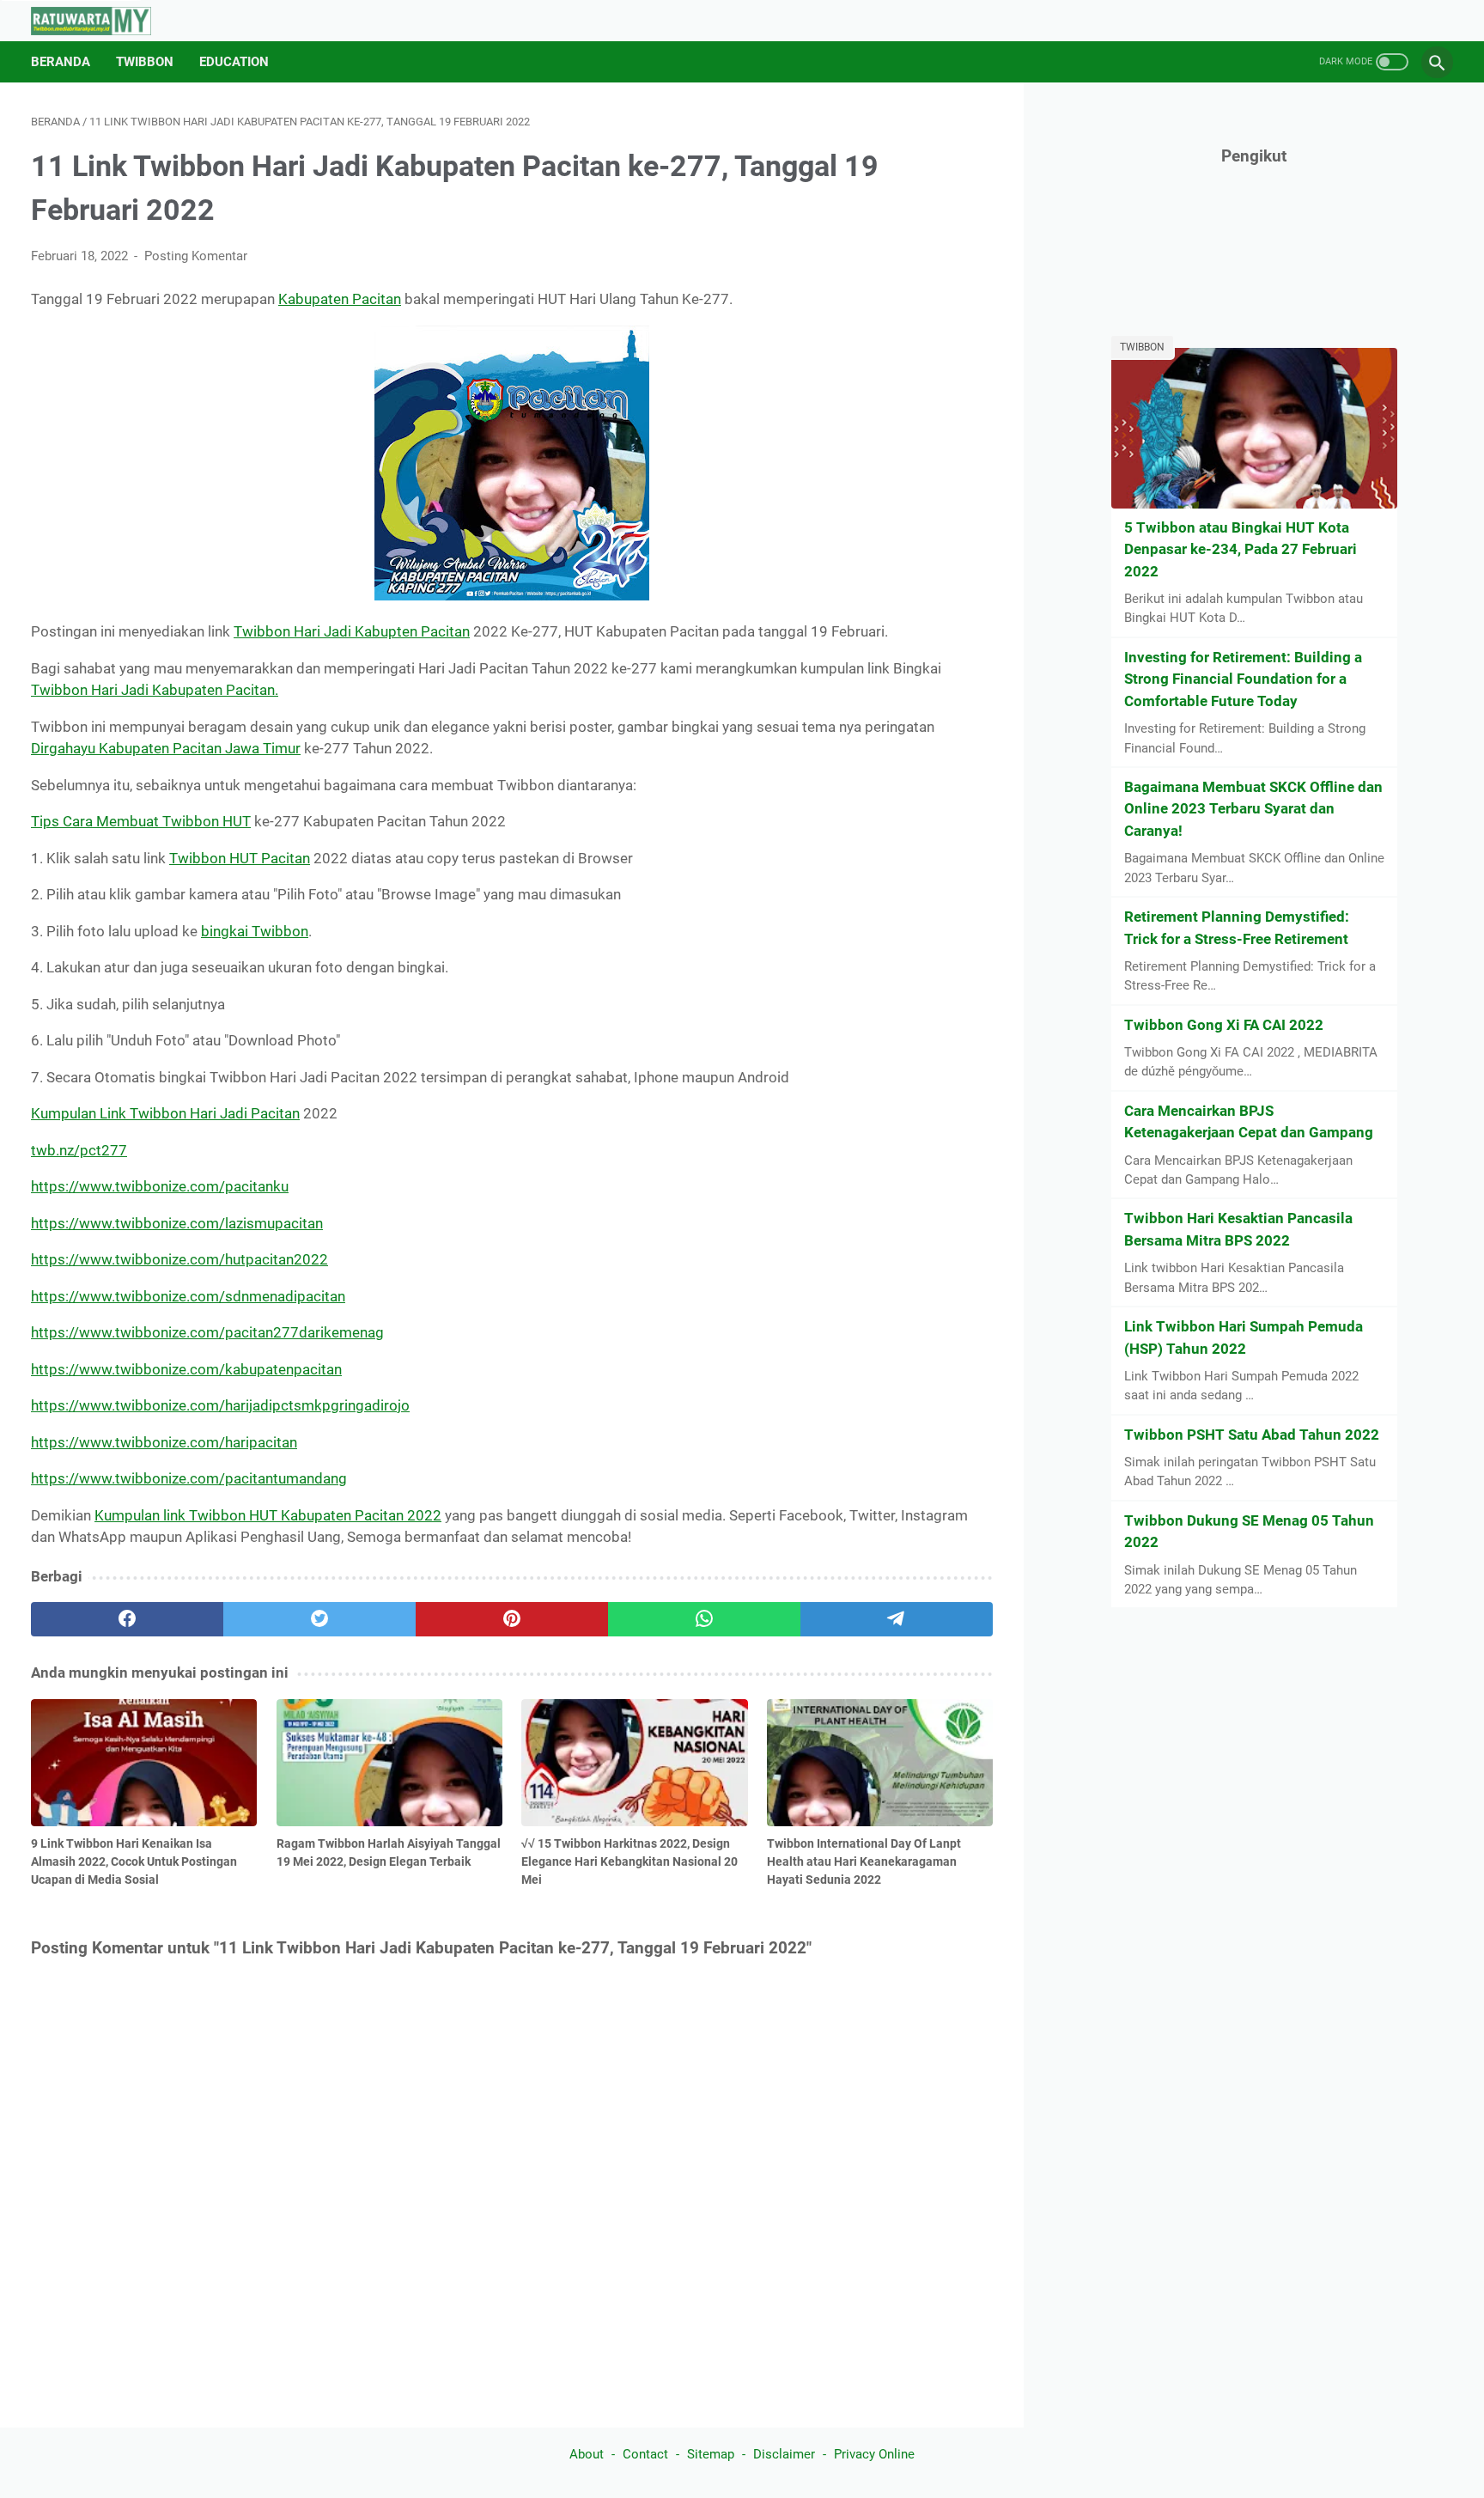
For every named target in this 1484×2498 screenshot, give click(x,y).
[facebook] (127, 1619)
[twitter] (319, 1619)
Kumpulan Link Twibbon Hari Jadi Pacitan (165, 1113)
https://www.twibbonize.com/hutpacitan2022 (179, 1259)
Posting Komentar (196, 256)
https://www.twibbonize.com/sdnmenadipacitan (188, 1296)
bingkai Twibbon (255, 931)
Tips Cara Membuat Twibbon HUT (141, 821)
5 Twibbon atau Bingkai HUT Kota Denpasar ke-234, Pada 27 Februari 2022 (1241, 549)
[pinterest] (512, 1619)
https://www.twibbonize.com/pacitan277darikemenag (207, 1332)
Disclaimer (784, 2454)
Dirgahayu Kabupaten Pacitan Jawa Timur (166, 748)
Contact (645, 2454)
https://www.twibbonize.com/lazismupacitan (177, 1223)
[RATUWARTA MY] (102, 21)
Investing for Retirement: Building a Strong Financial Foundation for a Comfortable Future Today (1243, 679)
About (587, 2454)
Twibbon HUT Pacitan (240, 858)
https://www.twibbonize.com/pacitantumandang (189, 1478)
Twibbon (145, 62)
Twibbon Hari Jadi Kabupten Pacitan (352, 631)
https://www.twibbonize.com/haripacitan (164, 1442)
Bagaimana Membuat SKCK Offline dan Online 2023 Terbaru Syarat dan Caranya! (1253, 809)
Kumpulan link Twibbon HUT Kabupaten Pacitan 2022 (268, 1515)
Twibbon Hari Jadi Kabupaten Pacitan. (155, 690)
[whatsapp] (704, 1619)
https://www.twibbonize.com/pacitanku (160, 1186)
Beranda (61, 62)
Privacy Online (874, 2454)
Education (234, 62)
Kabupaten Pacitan (340, 299)
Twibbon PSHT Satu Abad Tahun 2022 (1252, 1435)
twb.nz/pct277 (79, 1150)
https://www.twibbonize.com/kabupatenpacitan (186, 1369)
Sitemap (711, 2454)
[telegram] (897, 1619)
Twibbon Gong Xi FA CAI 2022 (1224, 1025)
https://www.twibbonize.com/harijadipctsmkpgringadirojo (220, 1405)
